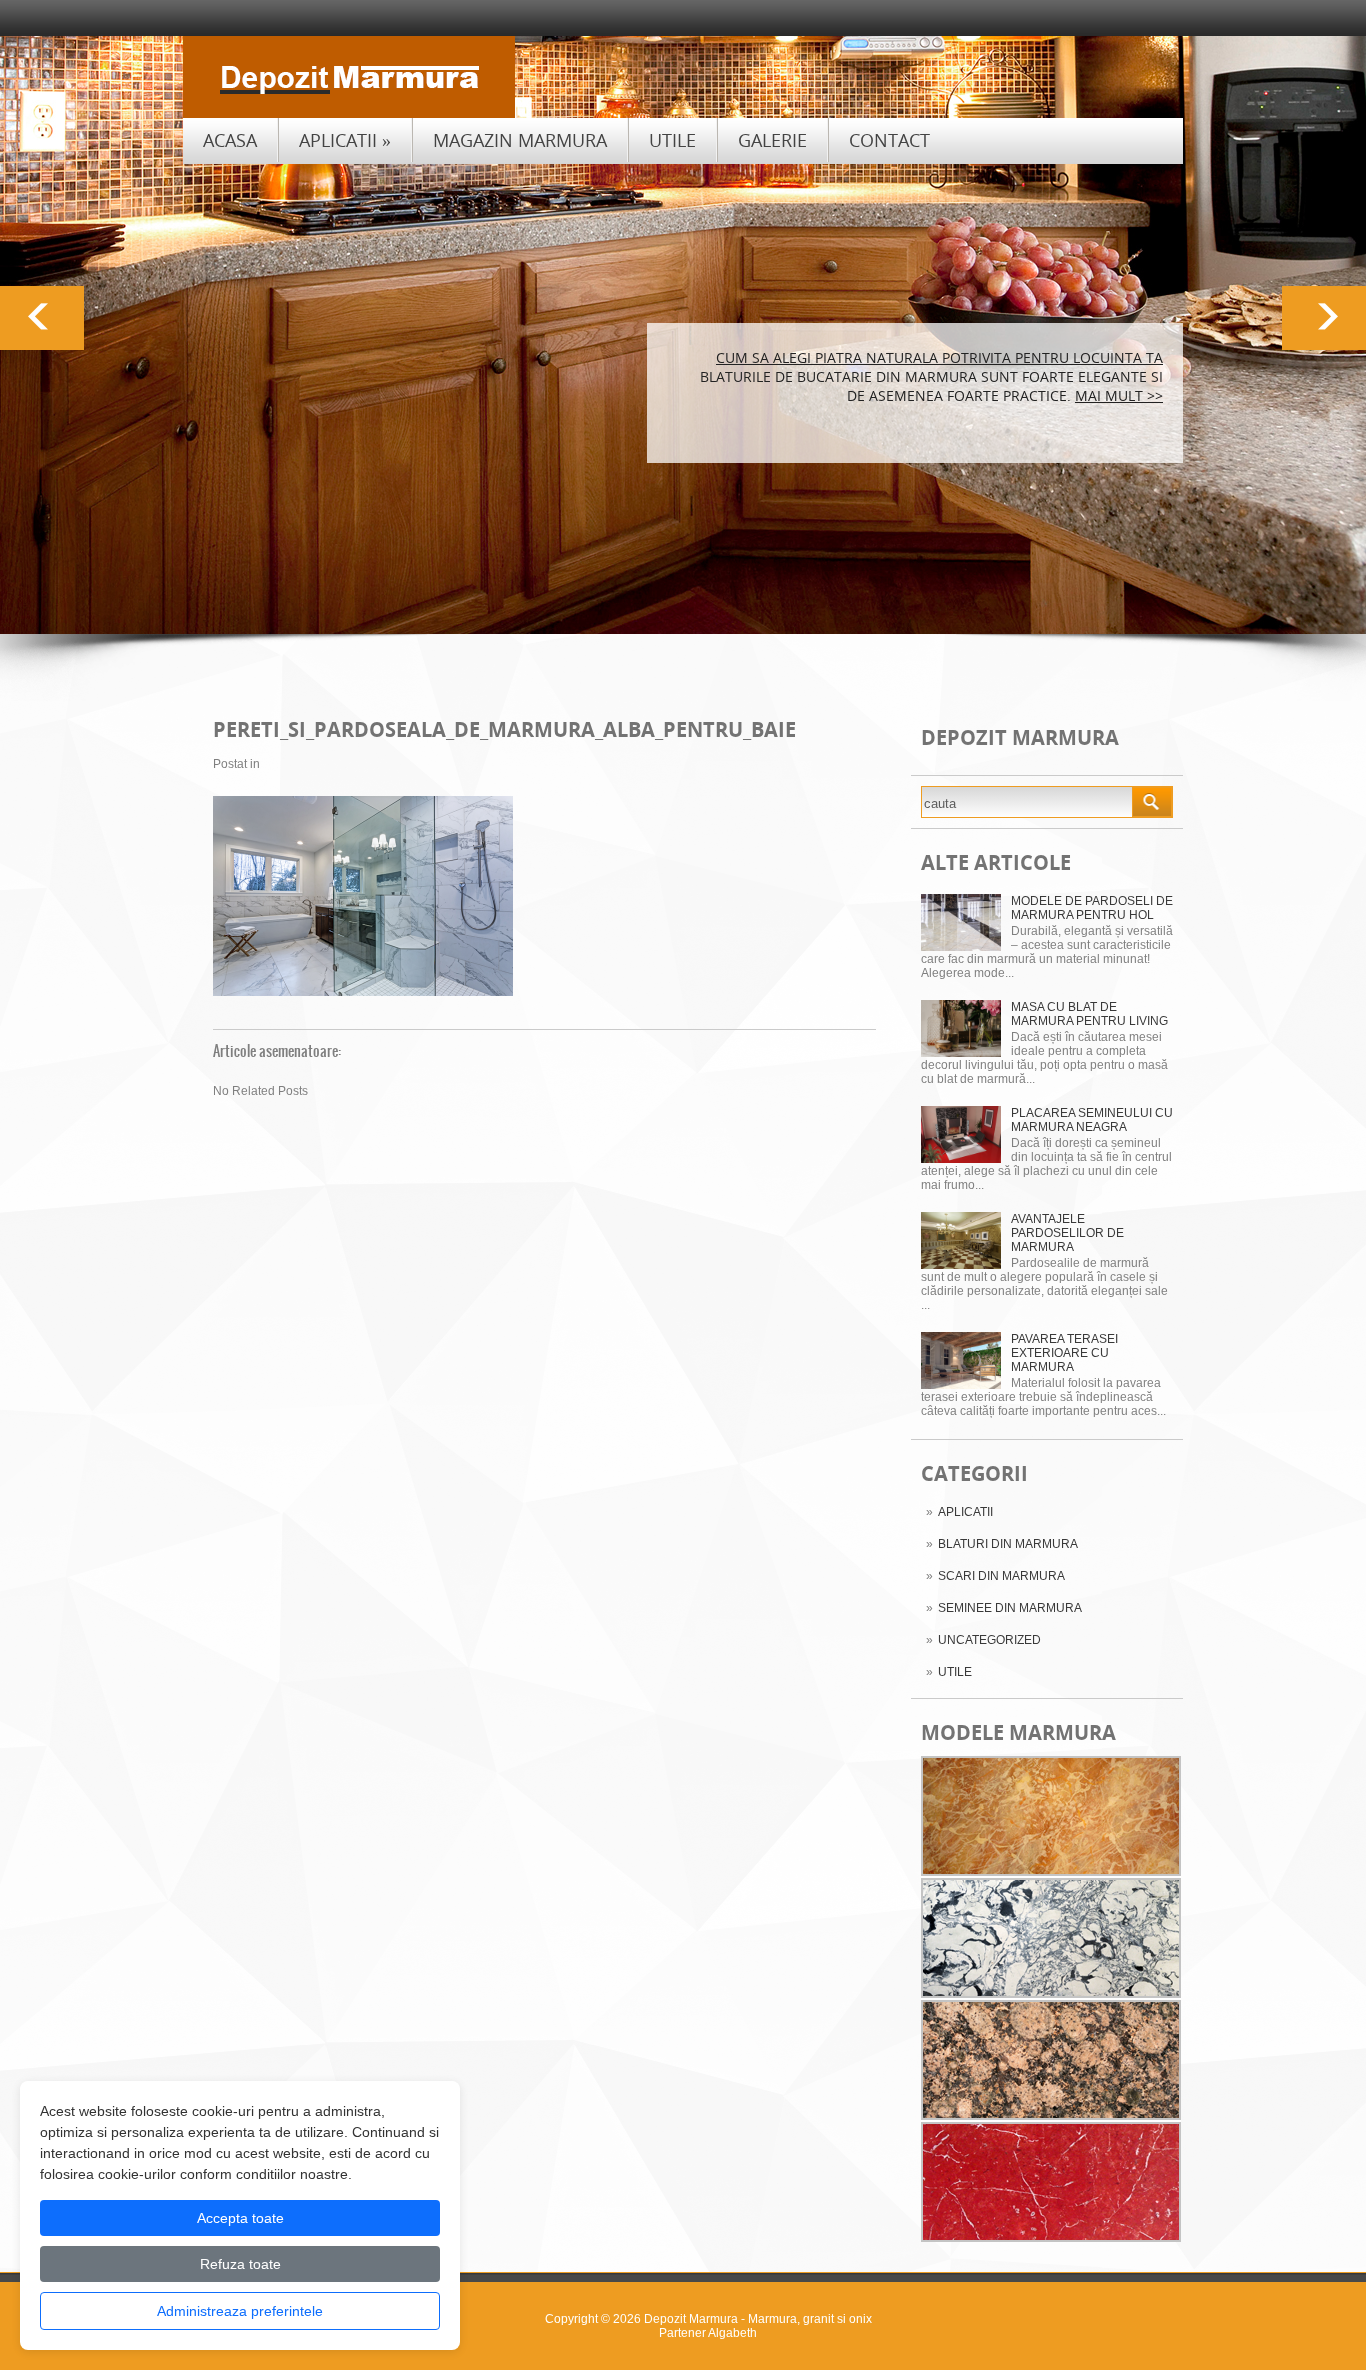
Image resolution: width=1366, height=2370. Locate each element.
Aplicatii (345, 140)
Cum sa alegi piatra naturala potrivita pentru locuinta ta (939, 357)
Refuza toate (240, 2264)
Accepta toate (240, 2218)
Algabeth (732, 2333)
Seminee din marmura (1010, 1608)
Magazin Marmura (520, 140)
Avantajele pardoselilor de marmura (1067, 1233)
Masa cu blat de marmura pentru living (1089, 1014)
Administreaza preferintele (240, 2311)
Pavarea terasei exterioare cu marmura (1064, 1353)
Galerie (772, 140)
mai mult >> (1119, 395)
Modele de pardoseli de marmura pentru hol (1092, 908)
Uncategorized (989, 1640)
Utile (672, 140)
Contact (889, 140)
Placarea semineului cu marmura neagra (1092, 1120)
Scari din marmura (1001, 1576)
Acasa (230, 140)
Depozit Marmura (691, 2319)
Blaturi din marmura (1008, 1544)
